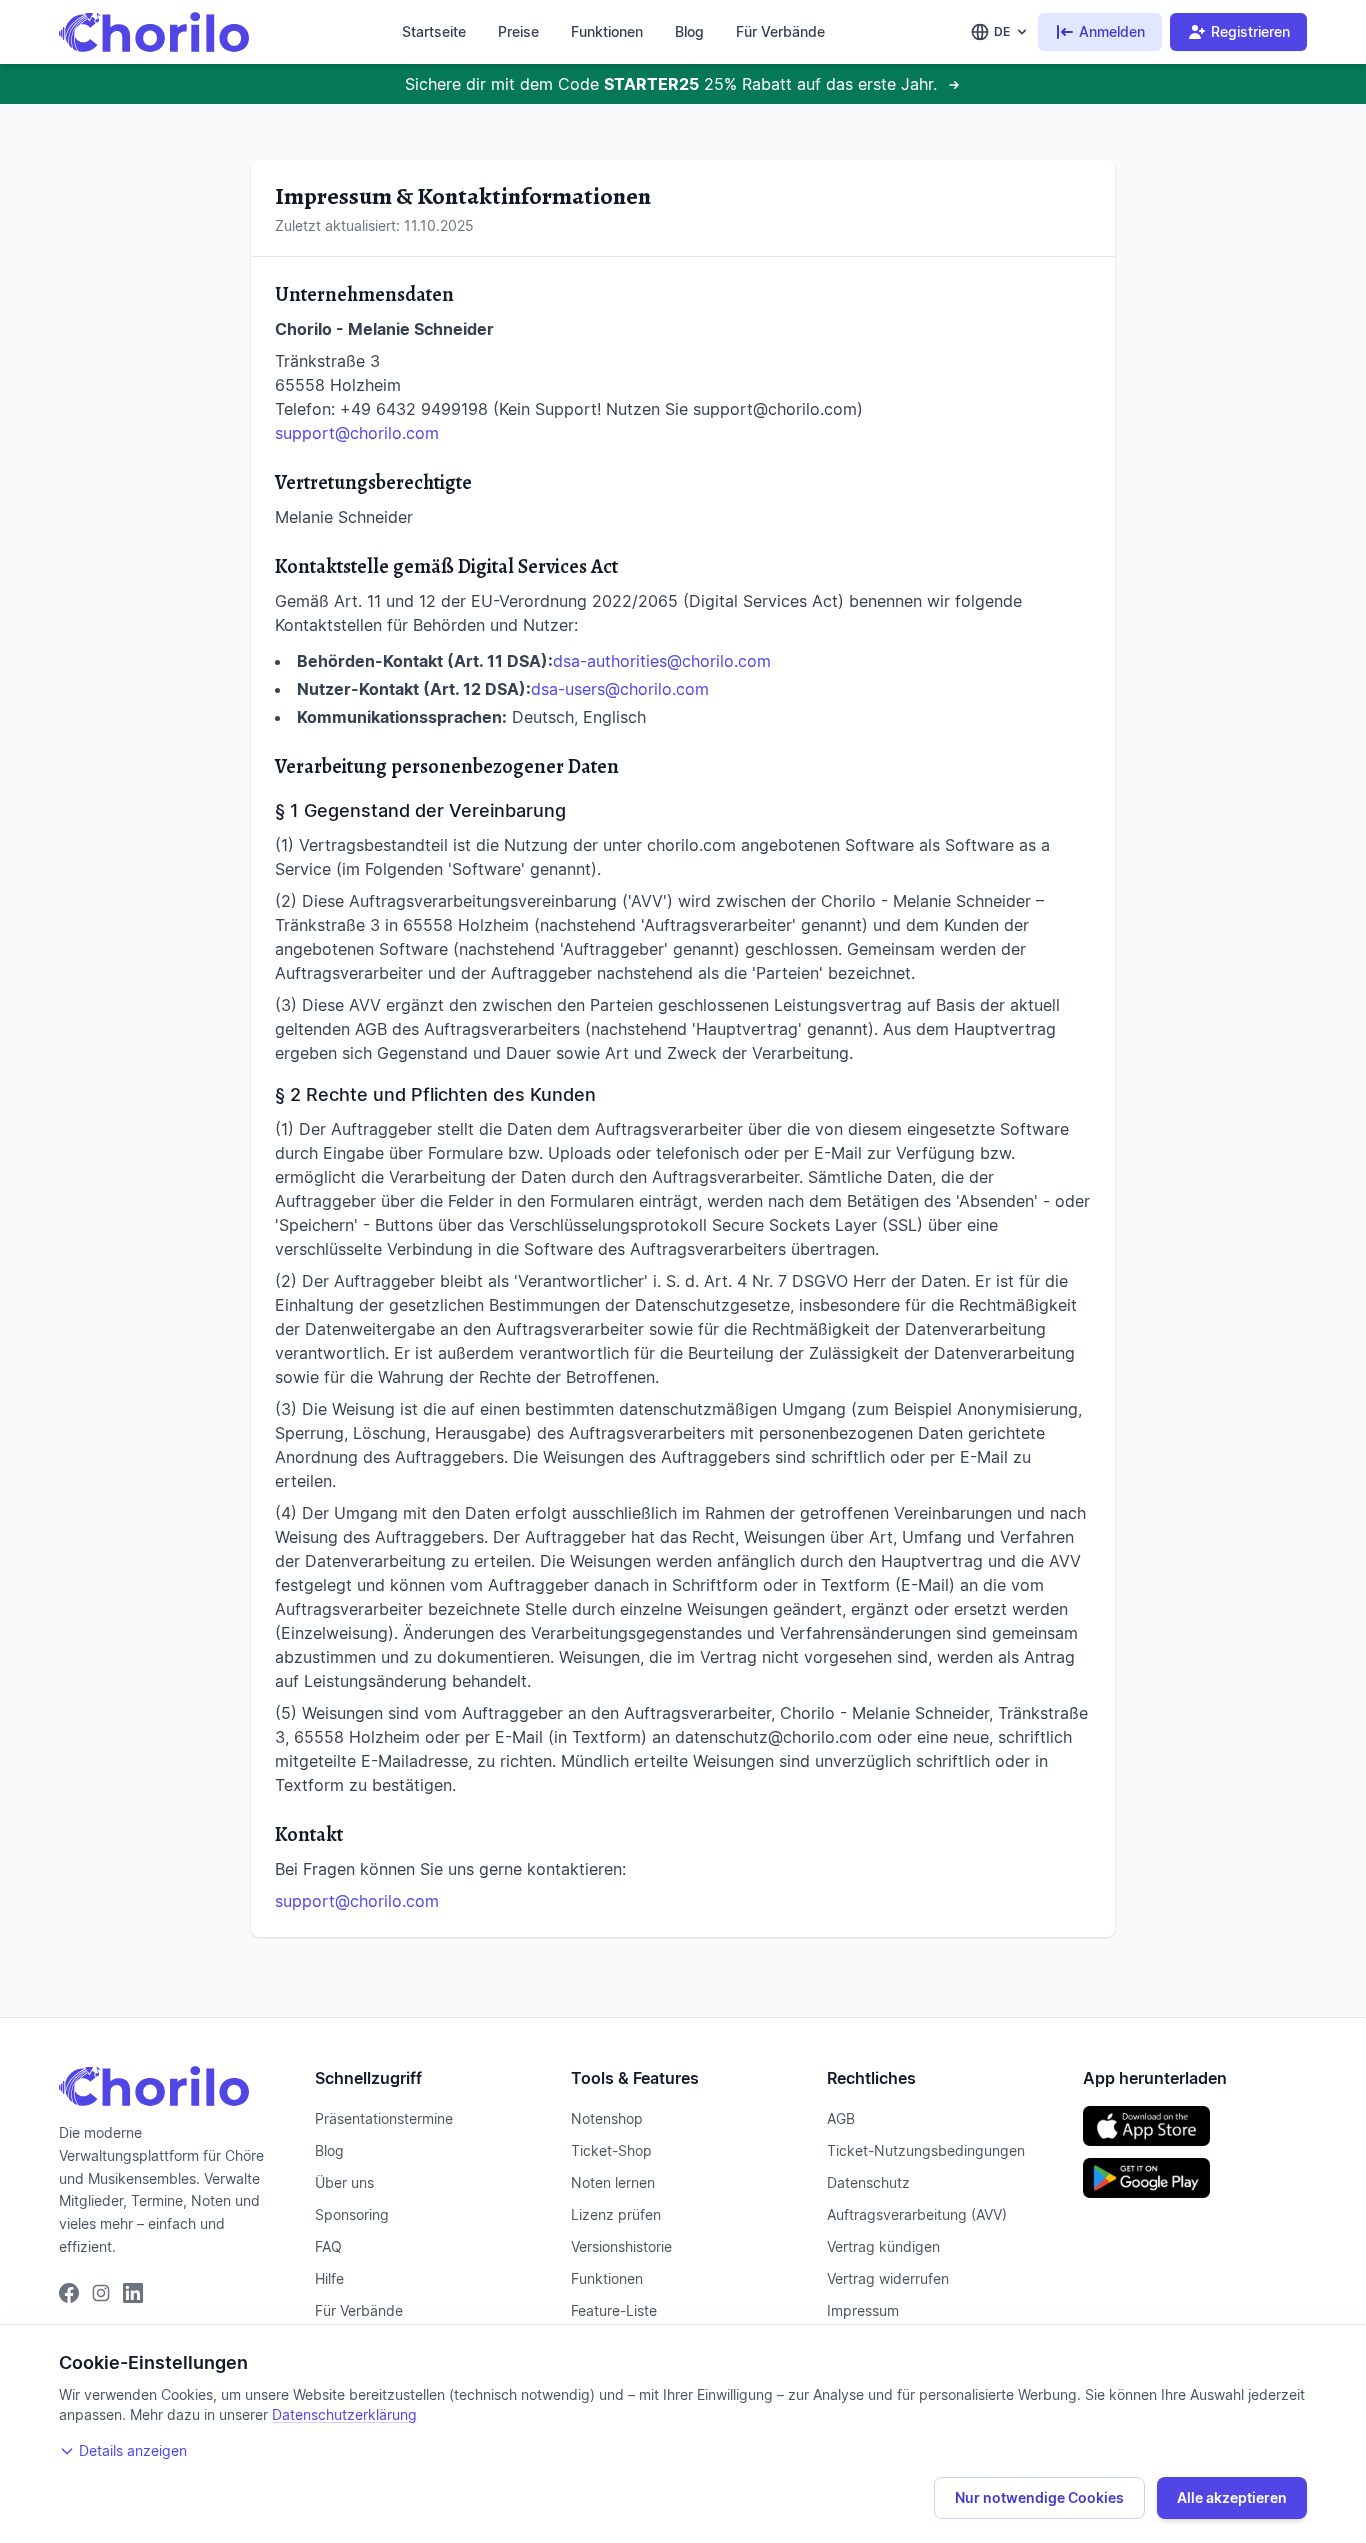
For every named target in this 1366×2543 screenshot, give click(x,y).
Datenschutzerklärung (344, 2414)
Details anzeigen (133, 2450)
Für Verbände (780, 31)
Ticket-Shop (611, 2150)
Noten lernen (613, 2182)
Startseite (434, 31)
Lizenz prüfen (616, 2214)
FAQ (328, 2246)
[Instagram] (101, 2293)
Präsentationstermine (384, 2118)
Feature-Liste (614, 2310)
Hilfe (329, 2278)
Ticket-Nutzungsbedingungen (926, 2150)
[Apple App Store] (1195, 2126)
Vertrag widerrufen (888, 2278)
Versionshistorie (621, 2246)
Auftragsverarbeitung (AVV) (917, 2214)
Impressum (863, 2310)
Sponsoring (352, 2214)
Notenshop (607, 2118)
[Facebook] (69, 2293)
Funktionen (607, 31)
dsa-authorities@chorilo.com (662, 661)
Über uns (344, 2182)
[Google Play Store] (1195, 2178)
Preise (518, 31)
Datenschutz (868, 2182)
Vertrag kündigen (883, 2246)
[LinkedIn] (133, 2293)
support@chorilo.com (357, 433)
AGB (841, 2118)
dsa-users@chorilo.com (620, 689)
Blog (689, 31)
